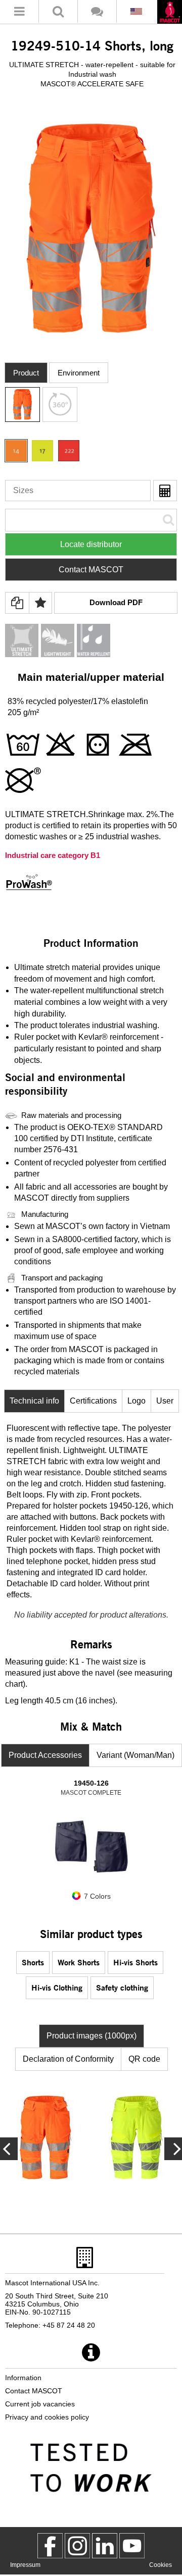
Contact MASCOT (91, 570)
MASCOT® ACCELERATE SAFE (92, 84)
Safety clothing (122, 1987)
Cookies (161, 2565)
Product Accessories (45, 1755)
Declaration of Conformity (68, 2059)
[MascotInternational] (132, 2546)
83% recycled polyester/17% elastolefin (78, 701)
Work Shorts (79, 1962)
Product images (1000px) (92, 2036)
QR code (144, 2059)
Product (26, 373)
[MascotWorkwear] (50, 2546)
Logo (136, 1401)
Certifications (93, 1401)
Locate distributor (91, 544)
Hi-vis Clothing (57, 1987)
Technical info (34, 1401)
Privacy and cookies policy (47, 2417)
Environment (79, 373)
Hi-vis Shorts (135, 1962)
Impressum (25, 2565)
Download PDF (116, 602)
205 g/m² (23, 712)
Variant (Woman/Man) (135, 1755)
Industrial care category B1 (53, 855)
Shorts (33, 1962)
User (165, 1401)
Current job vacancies (40, 2404)
